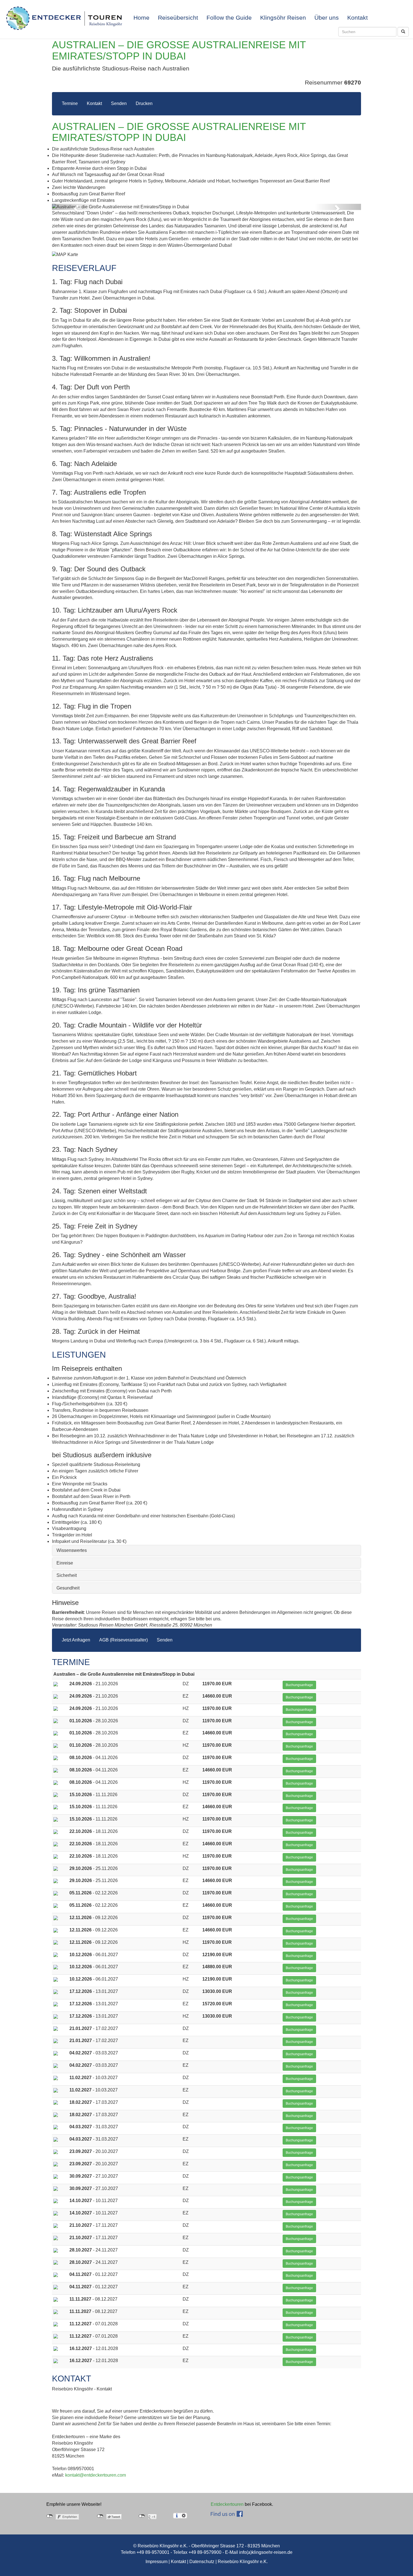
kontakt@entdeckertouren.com (96, 2475)
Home (141, 18)
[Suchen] (403, 32)
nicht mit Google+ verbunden (142, 2516)
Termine (70, 103)
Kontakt (358, 18)
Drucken (144, 103)
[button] (75, 207)
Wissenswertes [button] (72, 1550)
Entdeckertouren (227, 2504)
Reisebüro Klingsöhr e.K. (243, 2562)
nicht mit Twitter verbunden (100, 2516)
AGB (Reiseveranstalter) (123, 1640)
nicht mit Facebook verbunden (50, 2516)
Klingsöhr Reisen (283, 18)
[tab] (206, 1550)
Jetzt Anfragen (76, 1640)
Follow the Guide (229, 18)
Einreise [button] (65, 1563)
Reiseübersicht (178, 18)
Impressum (156, 2562)
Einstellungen (184, 2516)
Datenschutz (202, 2562)
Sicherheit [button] (67, 1575)
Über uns (327, 18)
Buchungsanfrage (299, 1685)
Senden (119, 103)
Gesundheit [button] (68, 1588)
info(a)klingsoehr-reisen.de (266, 2552)
